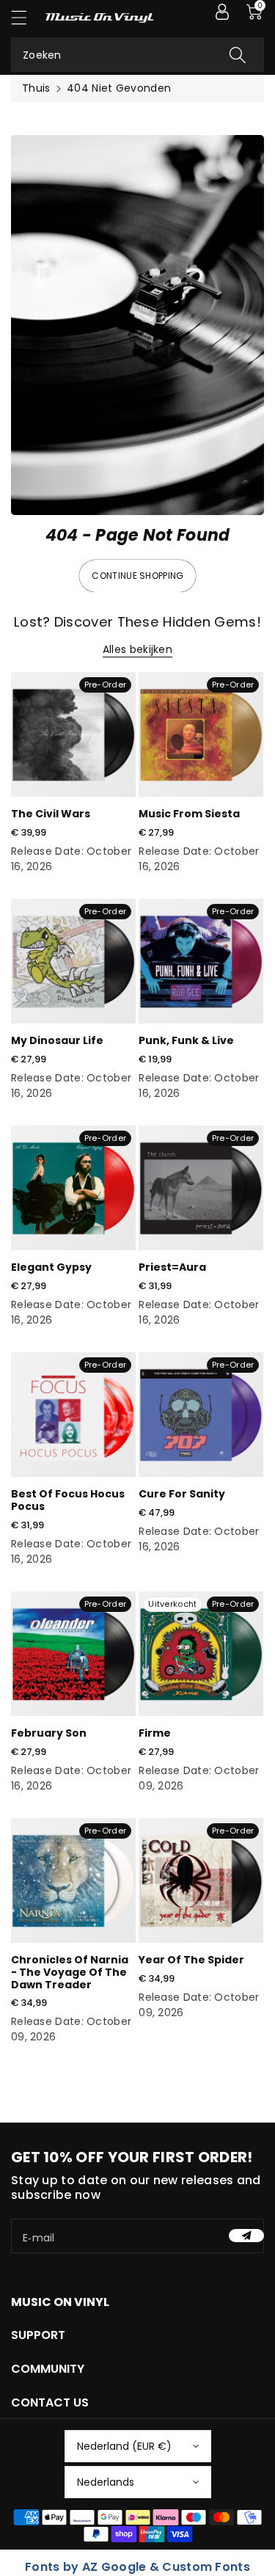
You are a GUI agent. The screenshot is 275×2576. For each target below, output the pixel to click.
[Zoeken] (238, 55)
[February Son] (73, 1654)
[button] (26, 17)
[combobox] (137, 55)
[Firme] (201, 1654)
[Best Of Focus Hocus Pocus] (73, 1415)
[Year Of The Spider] (201, 1880)
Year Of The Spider (191, 1960)
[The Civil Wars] (73, 734)
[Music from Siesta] (201, 734)
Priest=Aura (172, 1267)
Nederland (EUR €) (124, 2446)
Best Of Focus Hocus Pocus (68, 1500)
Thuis (36, 88)
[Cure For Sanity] (201, 1415)
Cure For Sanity (182, 1494)
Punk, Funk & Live (186, 1040)
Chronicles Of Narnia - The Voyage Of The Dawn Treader (70, 1972)
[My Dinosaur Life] (73, 961)
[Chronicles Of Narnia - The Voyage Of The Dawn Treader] (73, 1880)
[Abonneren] (246, 2236)
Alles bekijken (137, 649)
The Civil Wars (51, 814)
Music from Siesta (189, 814)
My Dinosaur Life (57, 1040)
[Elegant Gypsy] (73, 1188)
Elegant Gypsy (51, 1267)
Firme (155, 1733)
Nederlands (106, 2482)
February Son (49, 1733)
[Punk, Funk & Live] (201, 961)
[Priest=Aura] (201, 1188)
